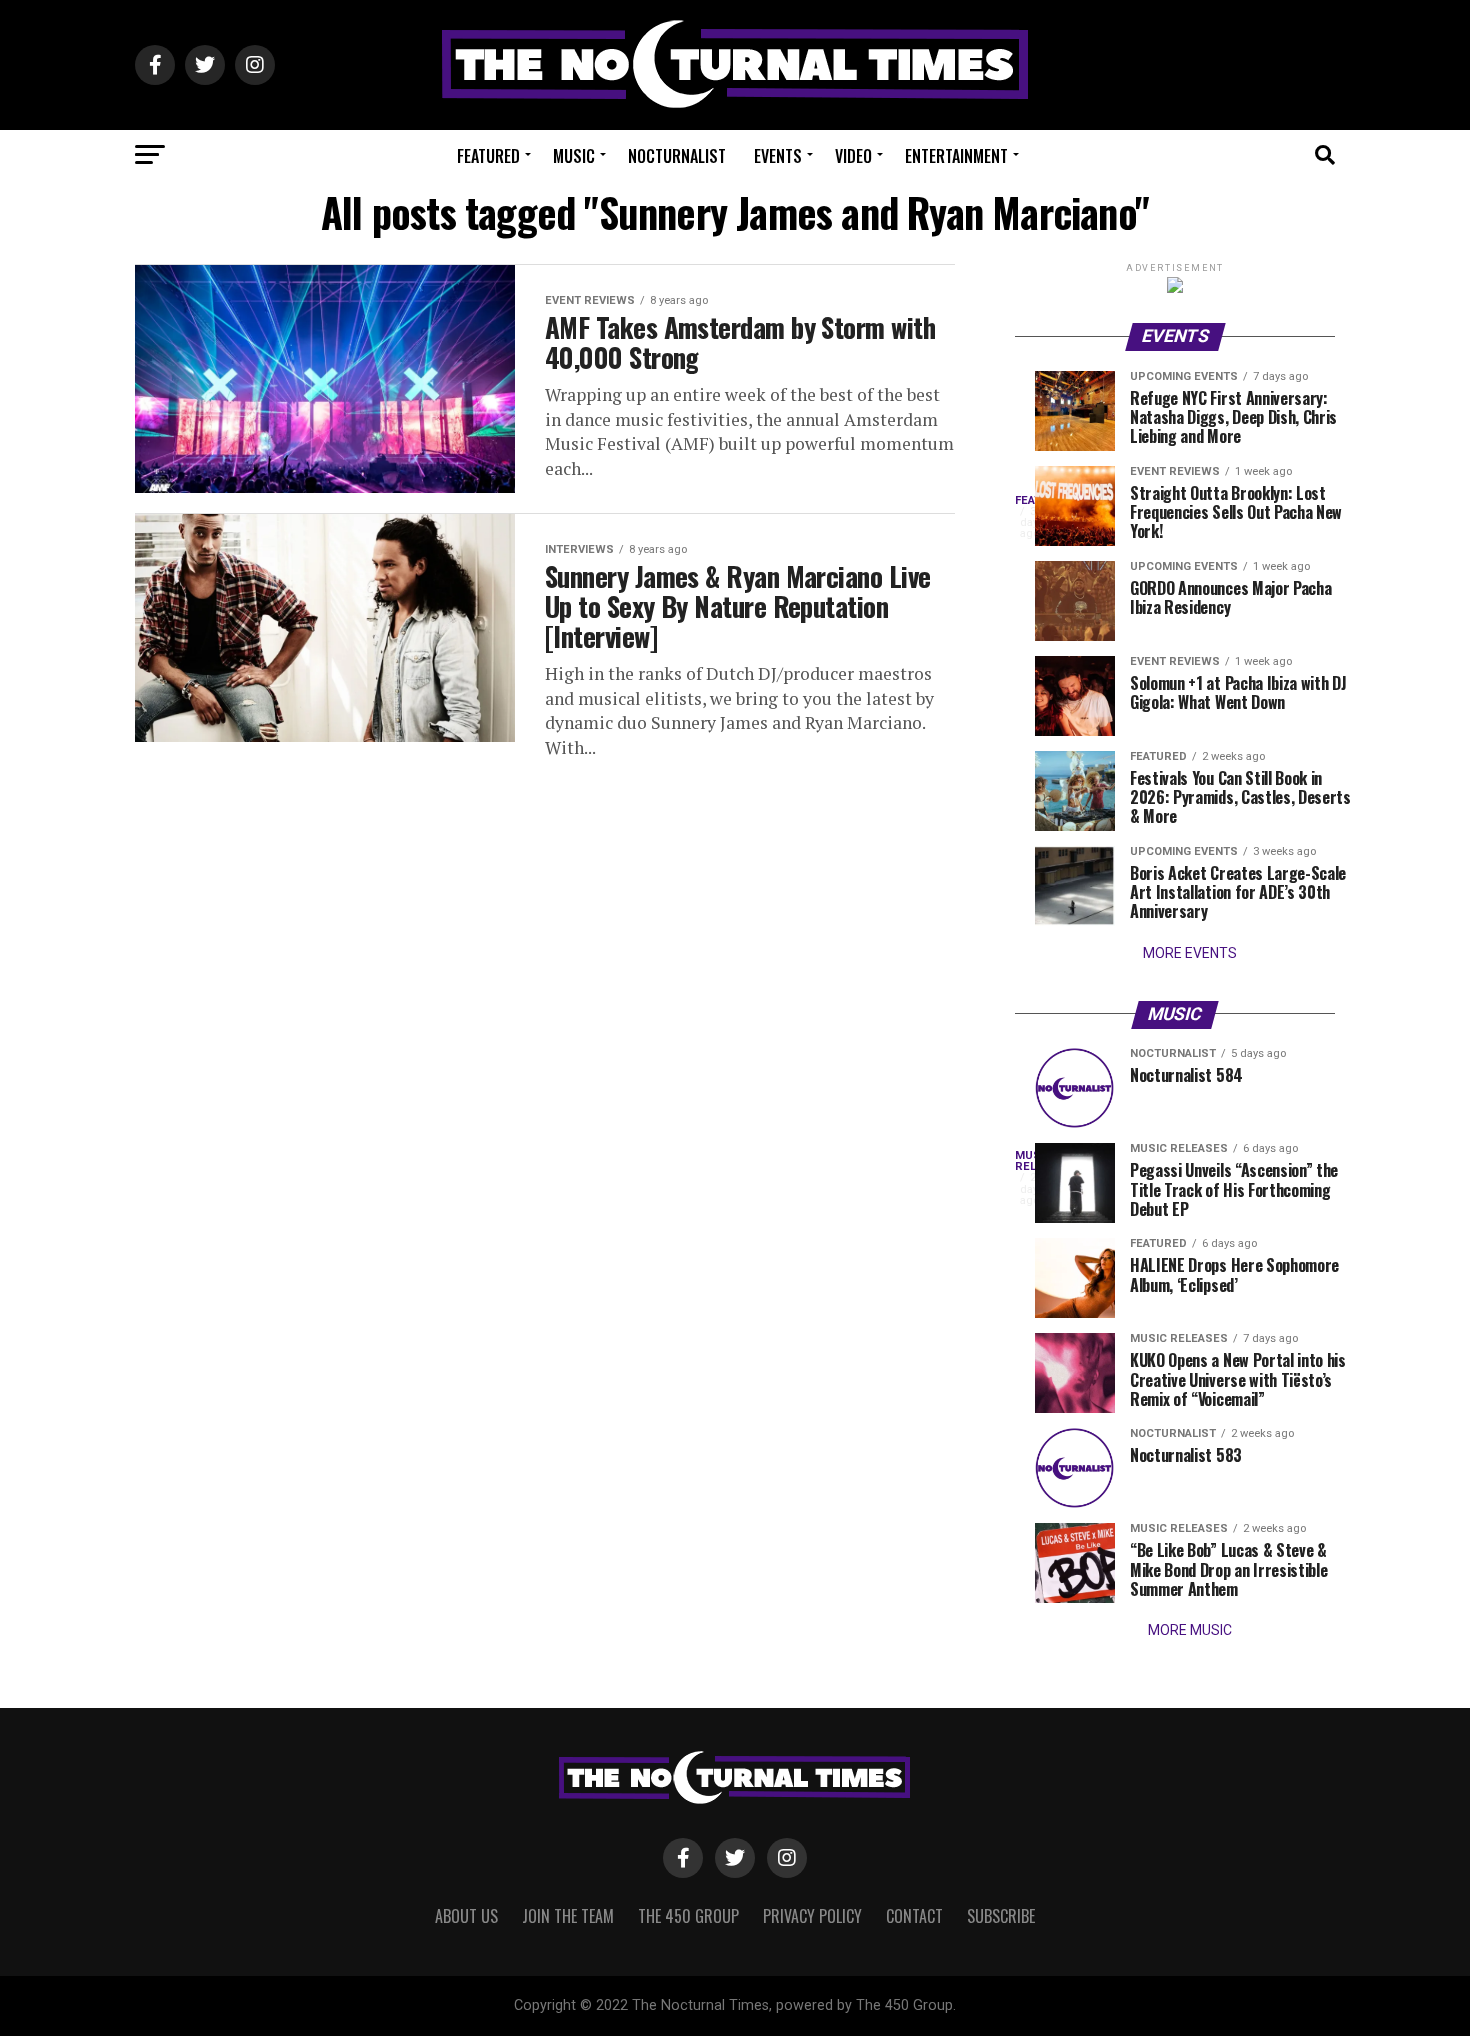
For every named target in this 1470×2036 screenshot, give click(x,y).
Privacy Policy (812, 1916)
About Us (466, 1916)
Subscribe (1001, 1916)
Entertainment (956, 156)
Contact (914, 1916)
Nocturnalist (677, 156)
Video (853, 156)
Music (574, 156)
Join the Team (568, 1916)
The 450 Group (688, 1916)
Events (778, 156)
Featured (488, 156)
